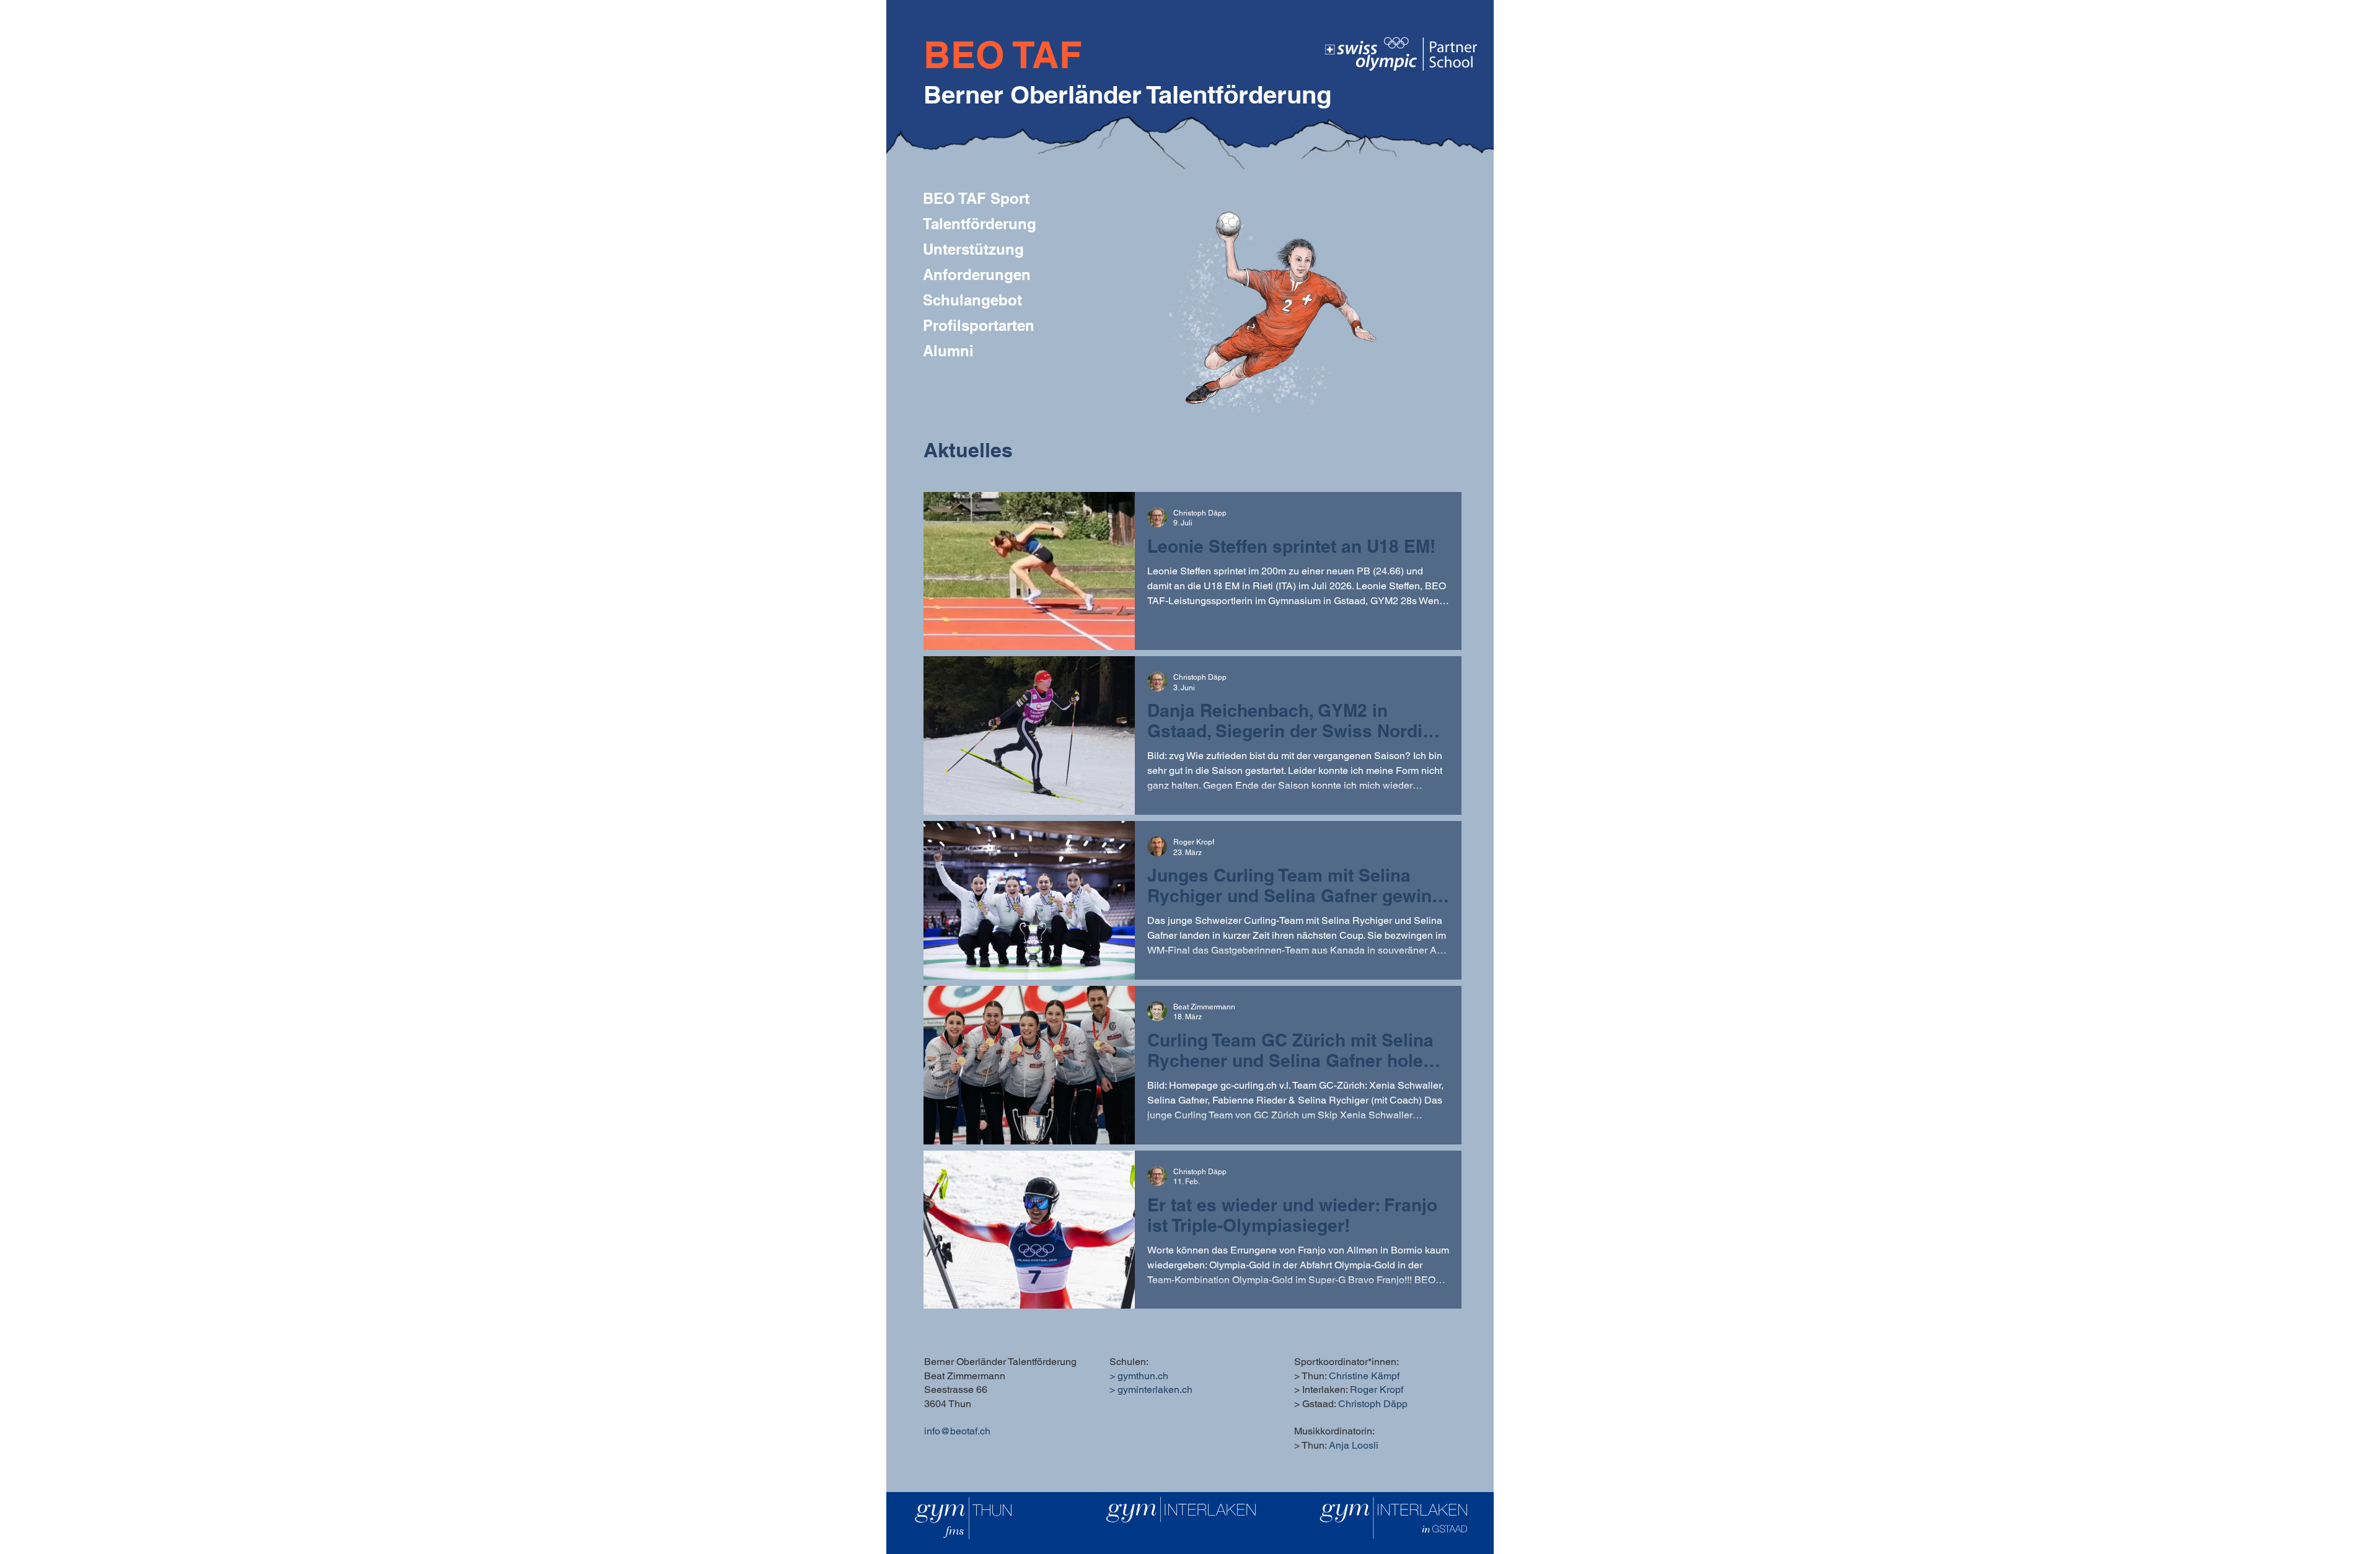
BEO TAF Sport (976, 198)
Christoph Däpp (1373, 1404)
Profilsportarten (979, 325)
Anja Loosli (1354, 1445)
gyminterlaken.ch (1155, 1389)
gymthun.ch (1143, 1376)
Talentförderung (980, 224)
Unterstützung (973, 249)
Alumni (948, 351)
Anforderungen (977, 274)
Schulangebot (972, 300)
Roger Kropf (1377, 1389)
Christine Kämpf (1364, 1376)
